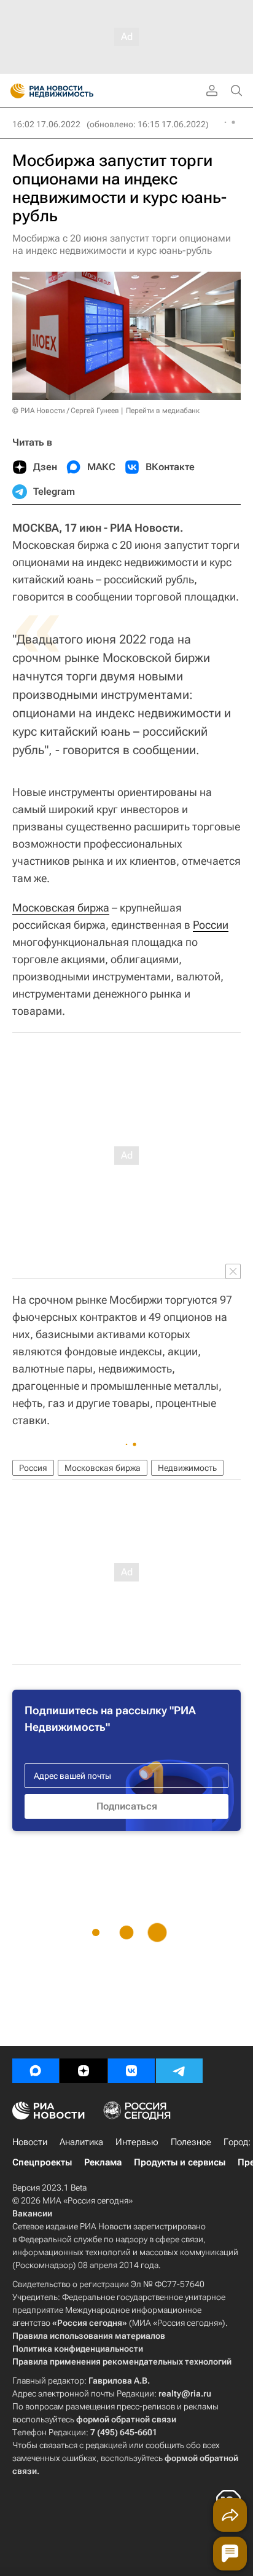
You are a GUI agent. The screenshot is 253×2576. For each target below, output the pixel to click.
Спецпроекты (42, 2162)
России (211, 925)
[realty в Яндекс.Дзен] (84, 2071)
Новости (30, 2142)
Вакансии (32, 2213)
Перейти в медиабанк (163, 411)
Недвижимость (187, 1468)
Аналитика (81, 2142)
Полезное (191, 2142)
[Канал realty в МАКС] (36, 2071)
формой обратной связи (126, 2419)
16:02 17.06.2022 (46, 124)
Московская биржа (61, 908)
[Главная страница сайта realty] (74, 91)
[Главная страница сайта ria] (14, 91)
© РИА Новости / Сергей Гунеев (66, 411)
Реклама (103, 2162)
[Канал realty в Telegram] (179, 2071)
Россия (33, 1468)
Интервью (137, 2142)
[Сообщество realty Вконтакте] (131, 2071)
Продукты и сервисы (180, 2162)
